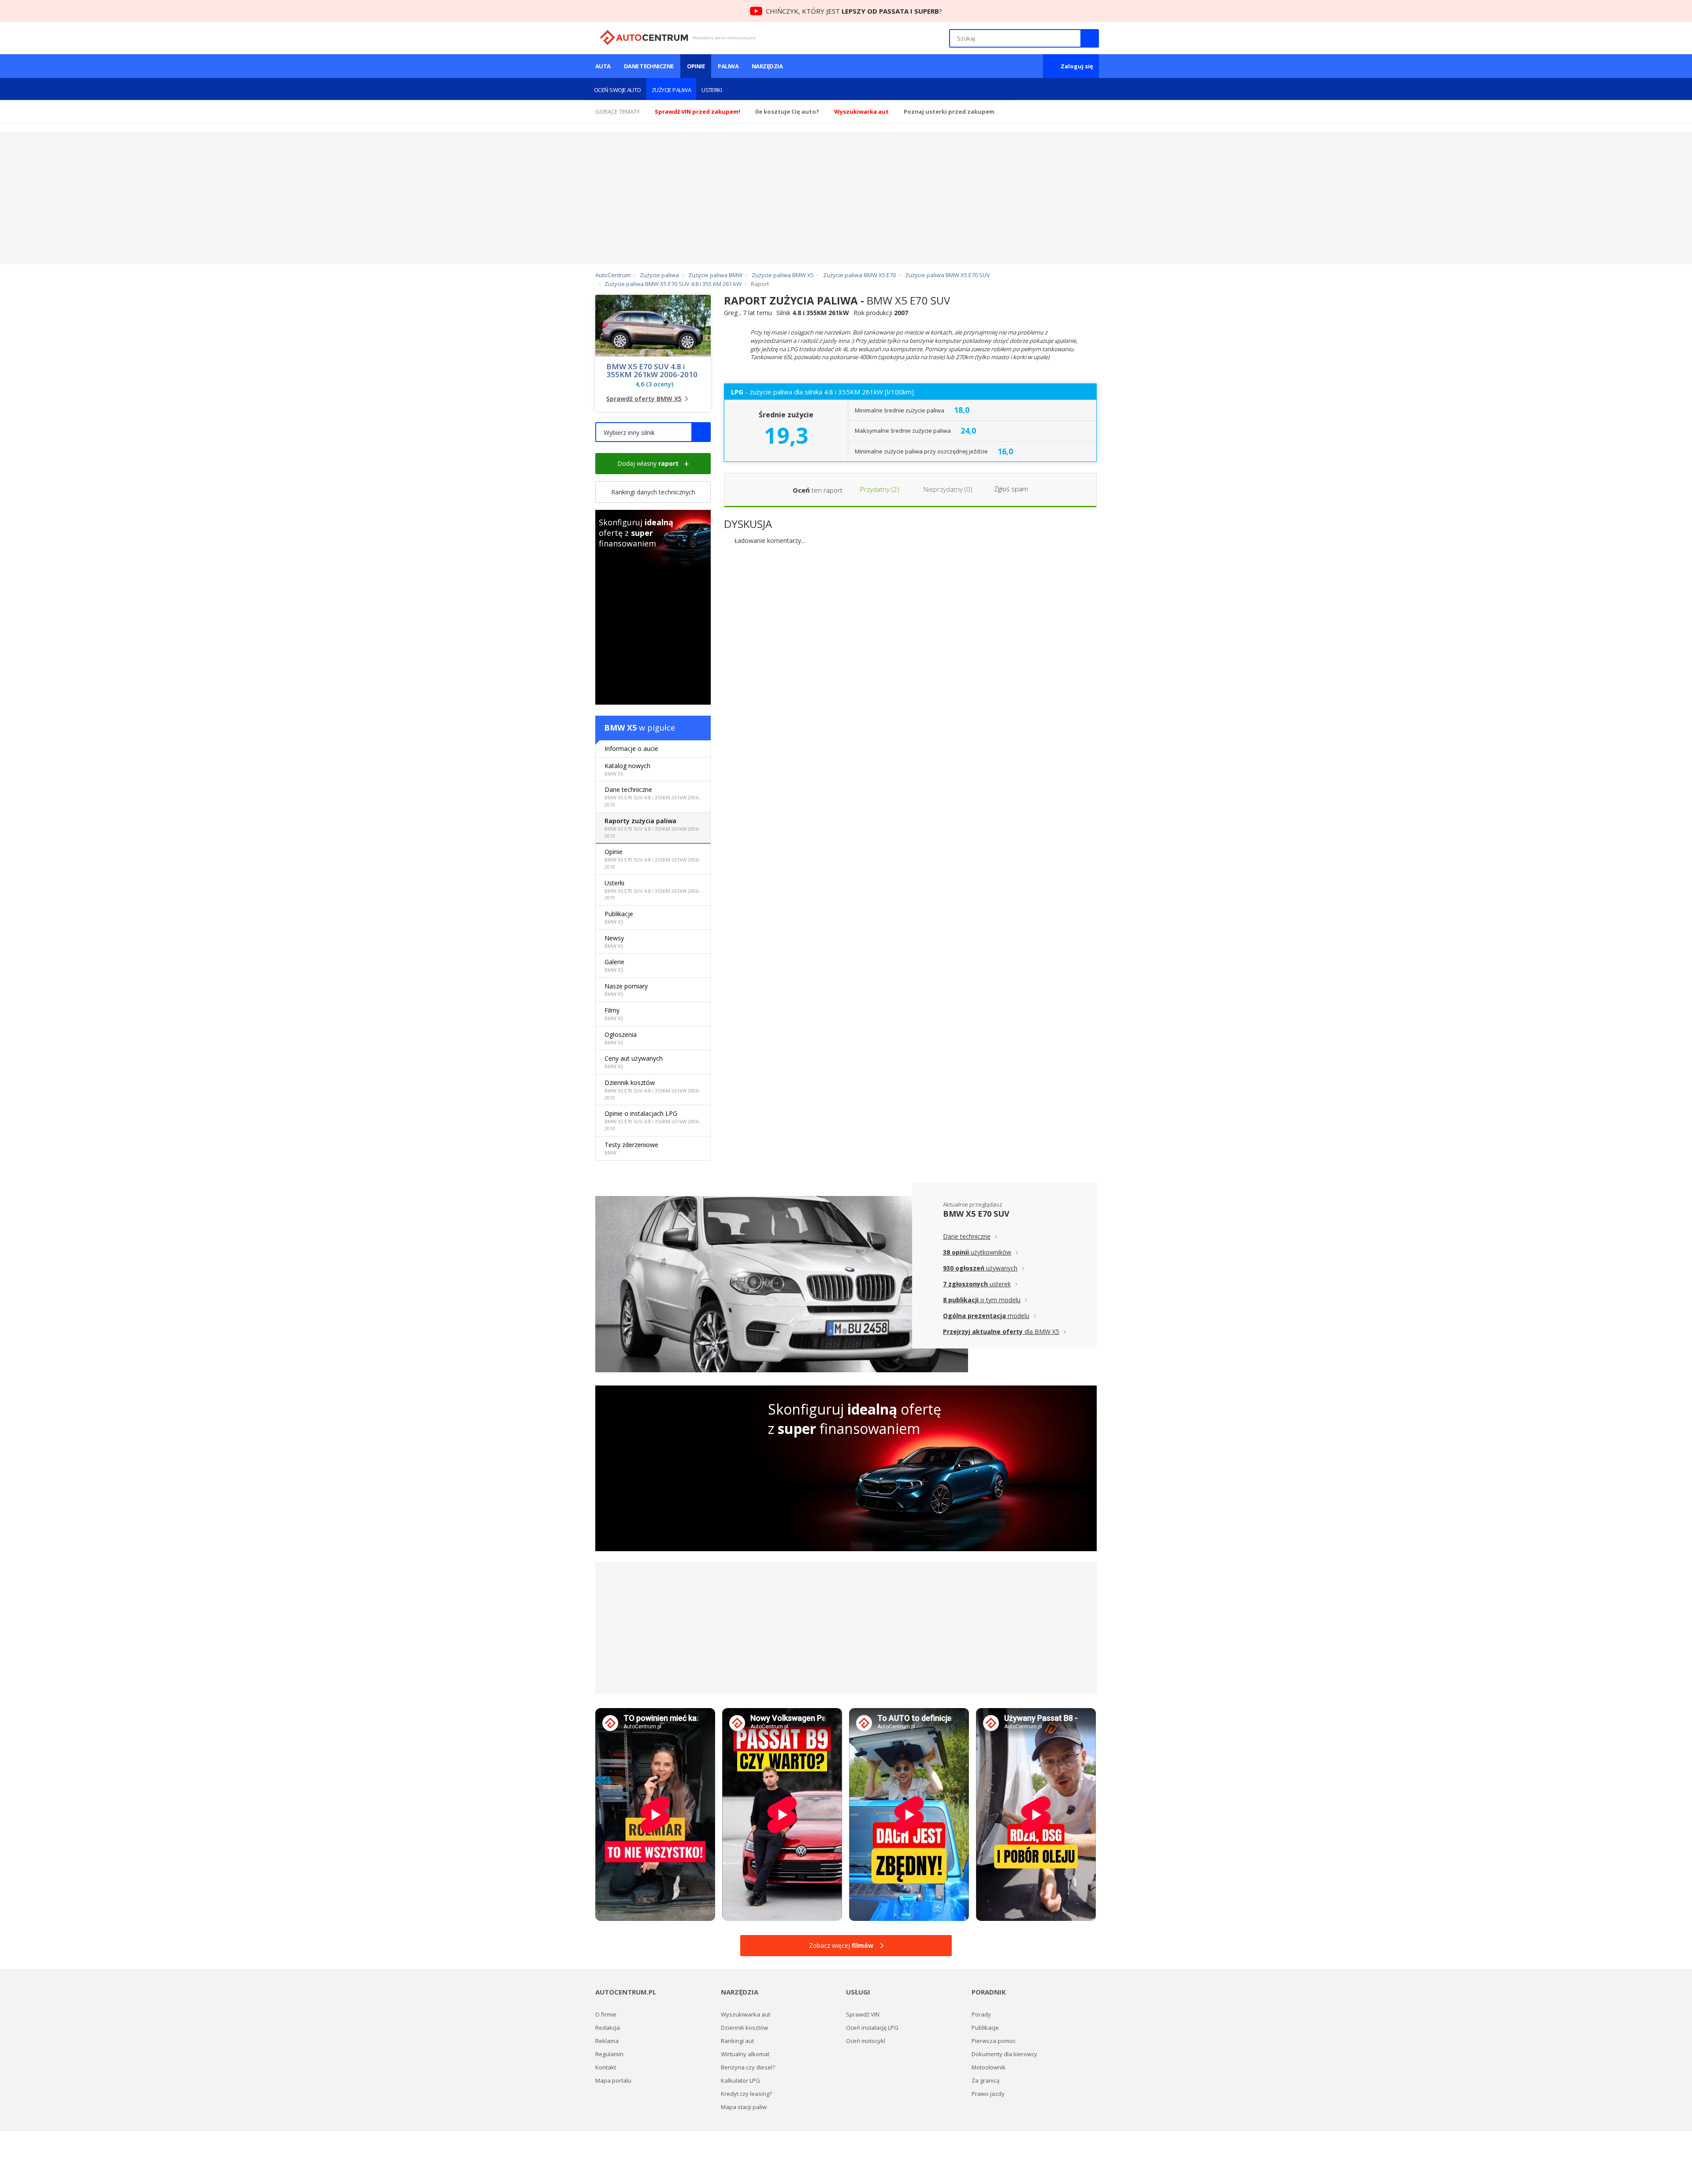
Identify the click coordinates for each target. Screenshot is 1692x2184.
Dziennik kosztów (652, 1090)
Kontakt (606, 2067)
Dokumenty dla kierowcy (1004, 2054)
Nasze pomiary (626, 990)
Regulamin (609, 2054)
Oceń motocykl (866, 2041)
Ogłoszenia (621, 1038)
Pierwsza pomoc (994, 2041)
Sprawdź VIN (863, 2014)
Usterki (712, 90)
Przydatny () (879, 489)
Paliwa (728, 66)
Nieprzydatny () (947, 489)
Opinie (696, 66)
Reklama (607, 2041)
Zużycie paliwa (671, 90)
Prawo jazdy (988, 2094)
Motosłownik (989, 2067)
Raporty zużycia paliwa (652, 828)
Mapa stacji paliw (744, 2107)
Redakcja (608, 2028)
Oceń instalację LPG (872, 2028)
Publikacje (619, 917)
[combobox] (653, 432)
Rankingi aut (737, 2041)
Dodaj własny (648, 463)
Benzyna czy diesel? (748, 2067)
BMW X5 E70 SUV (976, 1214)
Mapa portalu (613, 2080)
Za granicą (985, 2080)
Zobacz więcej (841, 1945)
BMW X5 (620, 728)
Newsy (614, 942)
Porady (981, 2014)
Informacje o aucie (631, 748)
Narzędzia (767, 66)
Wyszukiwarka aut (746, 2014)
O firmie (606, 2014)
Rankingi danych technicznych (653, 492)
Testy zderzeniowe (631, 1148)
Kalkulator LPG (740, 2080)
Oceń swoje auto (618, 90)
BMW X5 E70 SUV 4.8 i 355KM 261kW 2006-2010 (652, 371)
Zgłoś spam (1011, 489)
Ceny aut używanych (634, 1062)
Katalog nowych (627, 769)
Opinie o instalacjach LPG (652, 1120)
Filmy (614, 1014)
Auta (603, 66)
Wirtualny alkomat (745, 2054)
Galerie (614, 965)
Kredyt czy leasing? (746, 2094)
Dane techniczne (649, 66)
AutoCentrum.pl (644, 37)
